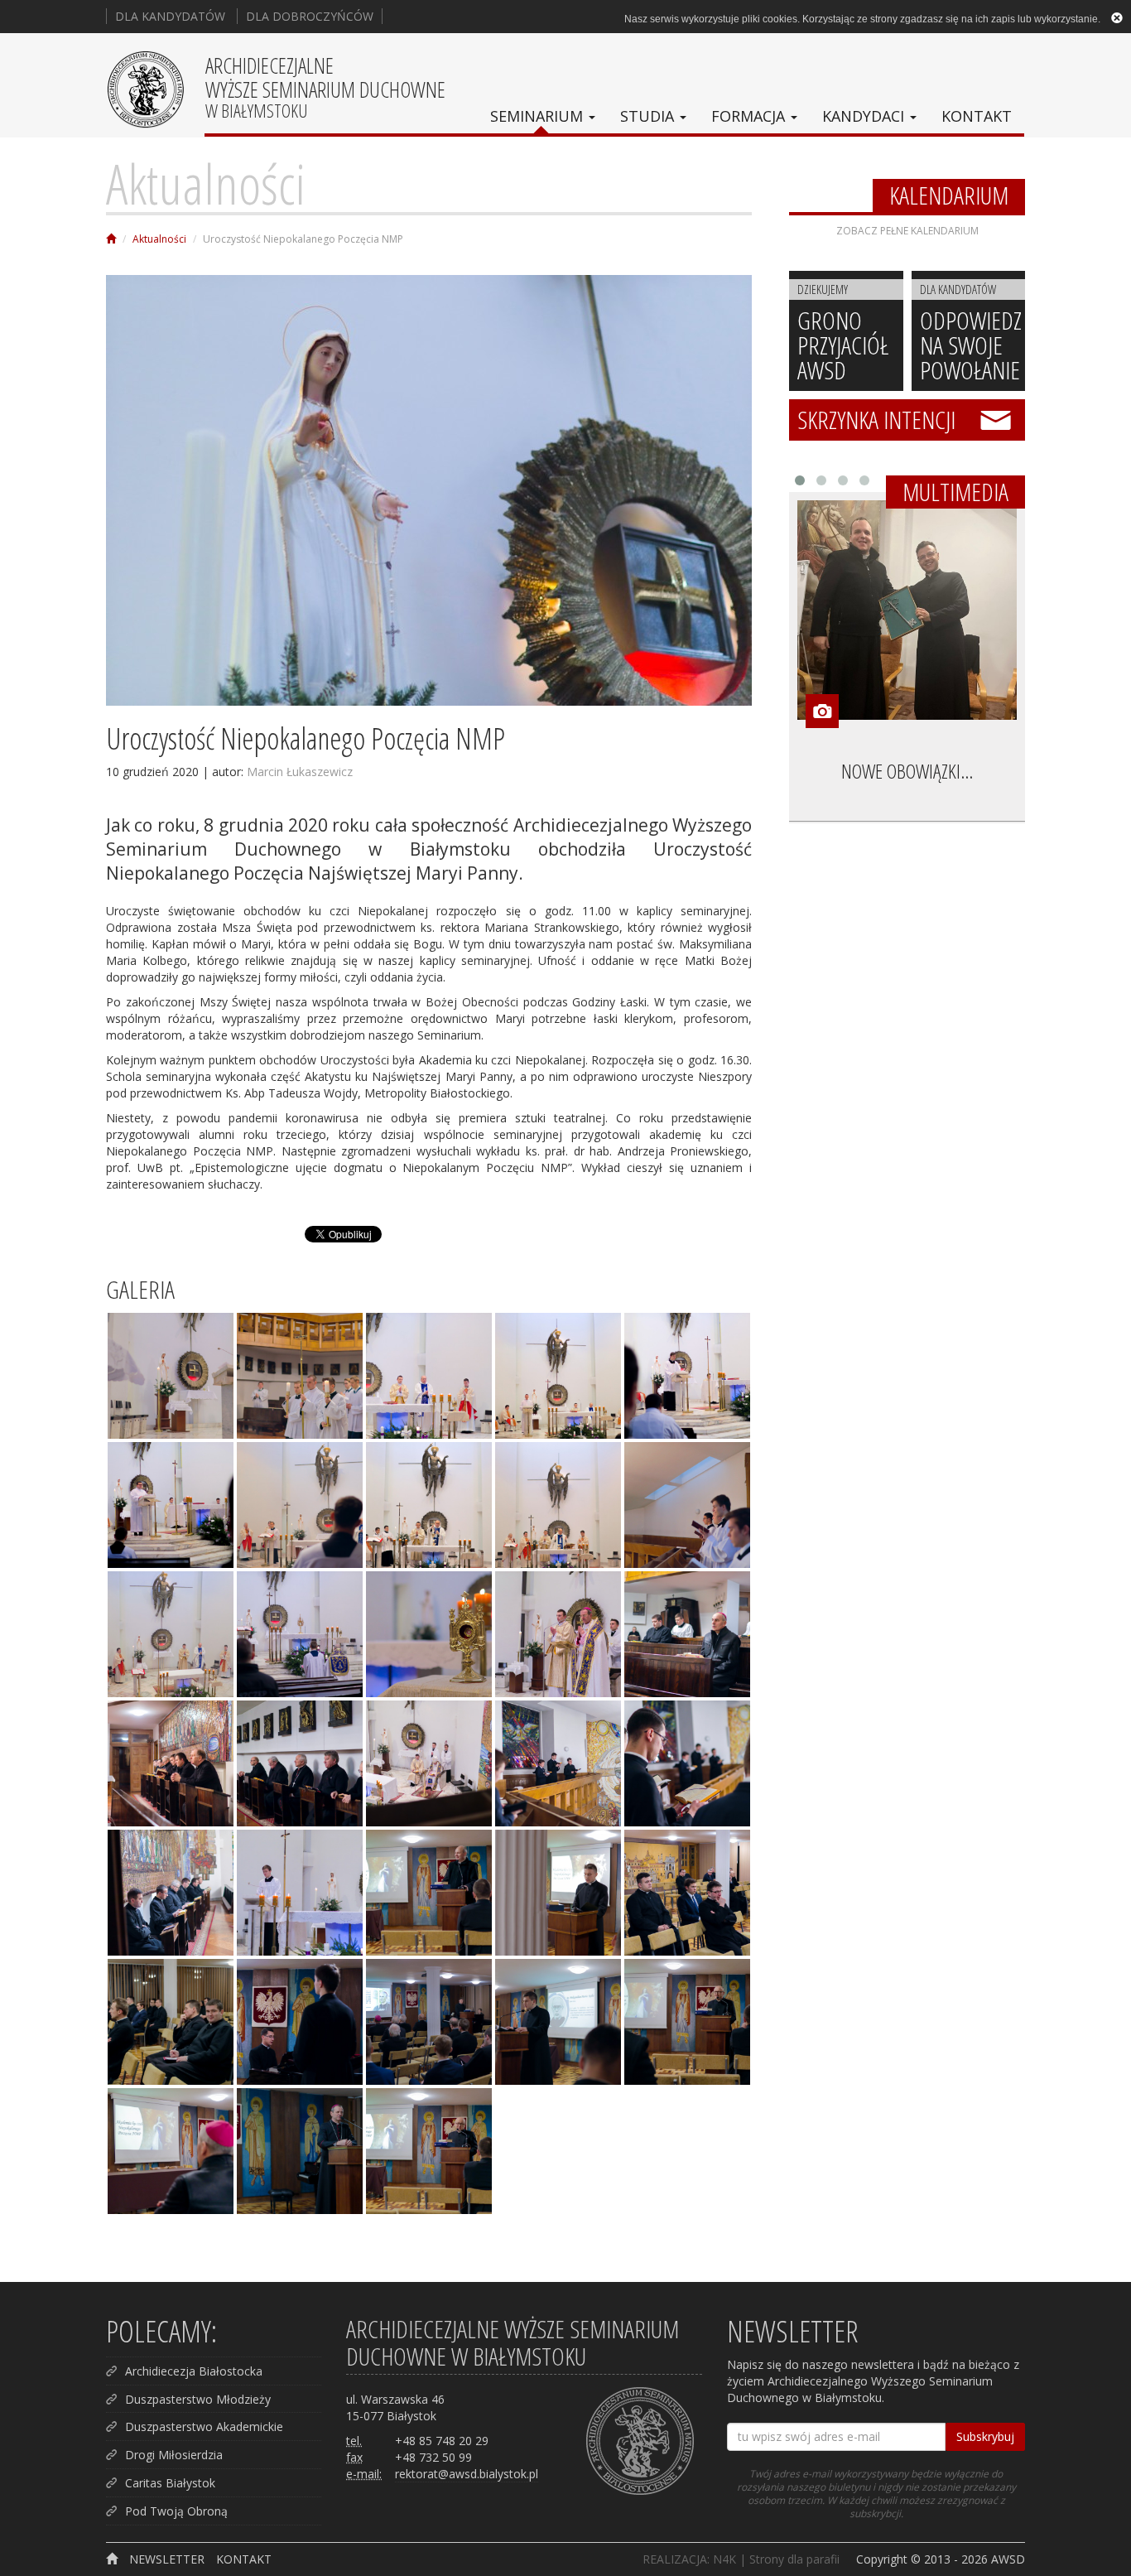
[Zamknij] (1117, 17)
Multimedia (955, 492)
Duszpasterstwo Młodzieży (198, 2399)
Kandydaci (865, 116)
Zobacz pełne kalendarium (907, 231)
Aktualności (206, 183)
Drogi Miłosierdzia (174, 2455)
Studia (649, 116)
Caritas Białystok (170, 2483)
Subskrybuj (985, 2436)
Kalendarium (949, 195)
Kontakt (977, 116)
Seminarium (539, 116)
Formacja (750, 116)
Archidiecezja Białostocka (194, 2371)
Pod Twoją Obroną (176, 2511)
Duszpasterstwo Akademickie (204, 2426)
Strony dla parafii (794, 2559)
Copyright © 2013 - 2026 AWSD (941, 2559)
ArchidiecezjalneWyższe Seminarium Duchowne (325, 87)
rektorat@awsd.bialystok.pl (467, 2474)
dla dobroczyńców (310, 16)
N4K (724, 2559)
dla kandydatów (170, 16)
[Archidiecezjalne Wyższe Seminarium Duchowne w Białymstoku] (111, 239)
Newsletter (167, 2559)
